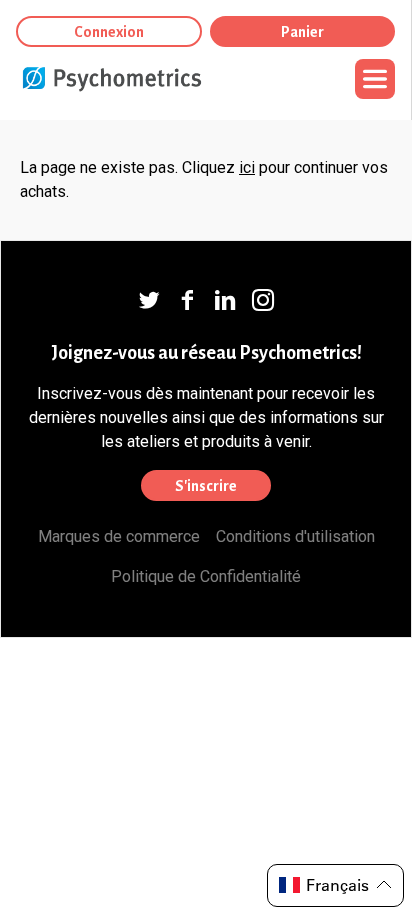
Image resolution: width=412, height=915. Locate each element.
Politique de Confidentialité (206, 576)
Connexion (109, 32)
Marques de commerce (119, 536)
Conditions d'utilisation (295, 536)
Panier (302, 32)
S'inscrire (206, 486)
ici (247, 167)
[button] (335, 885)
